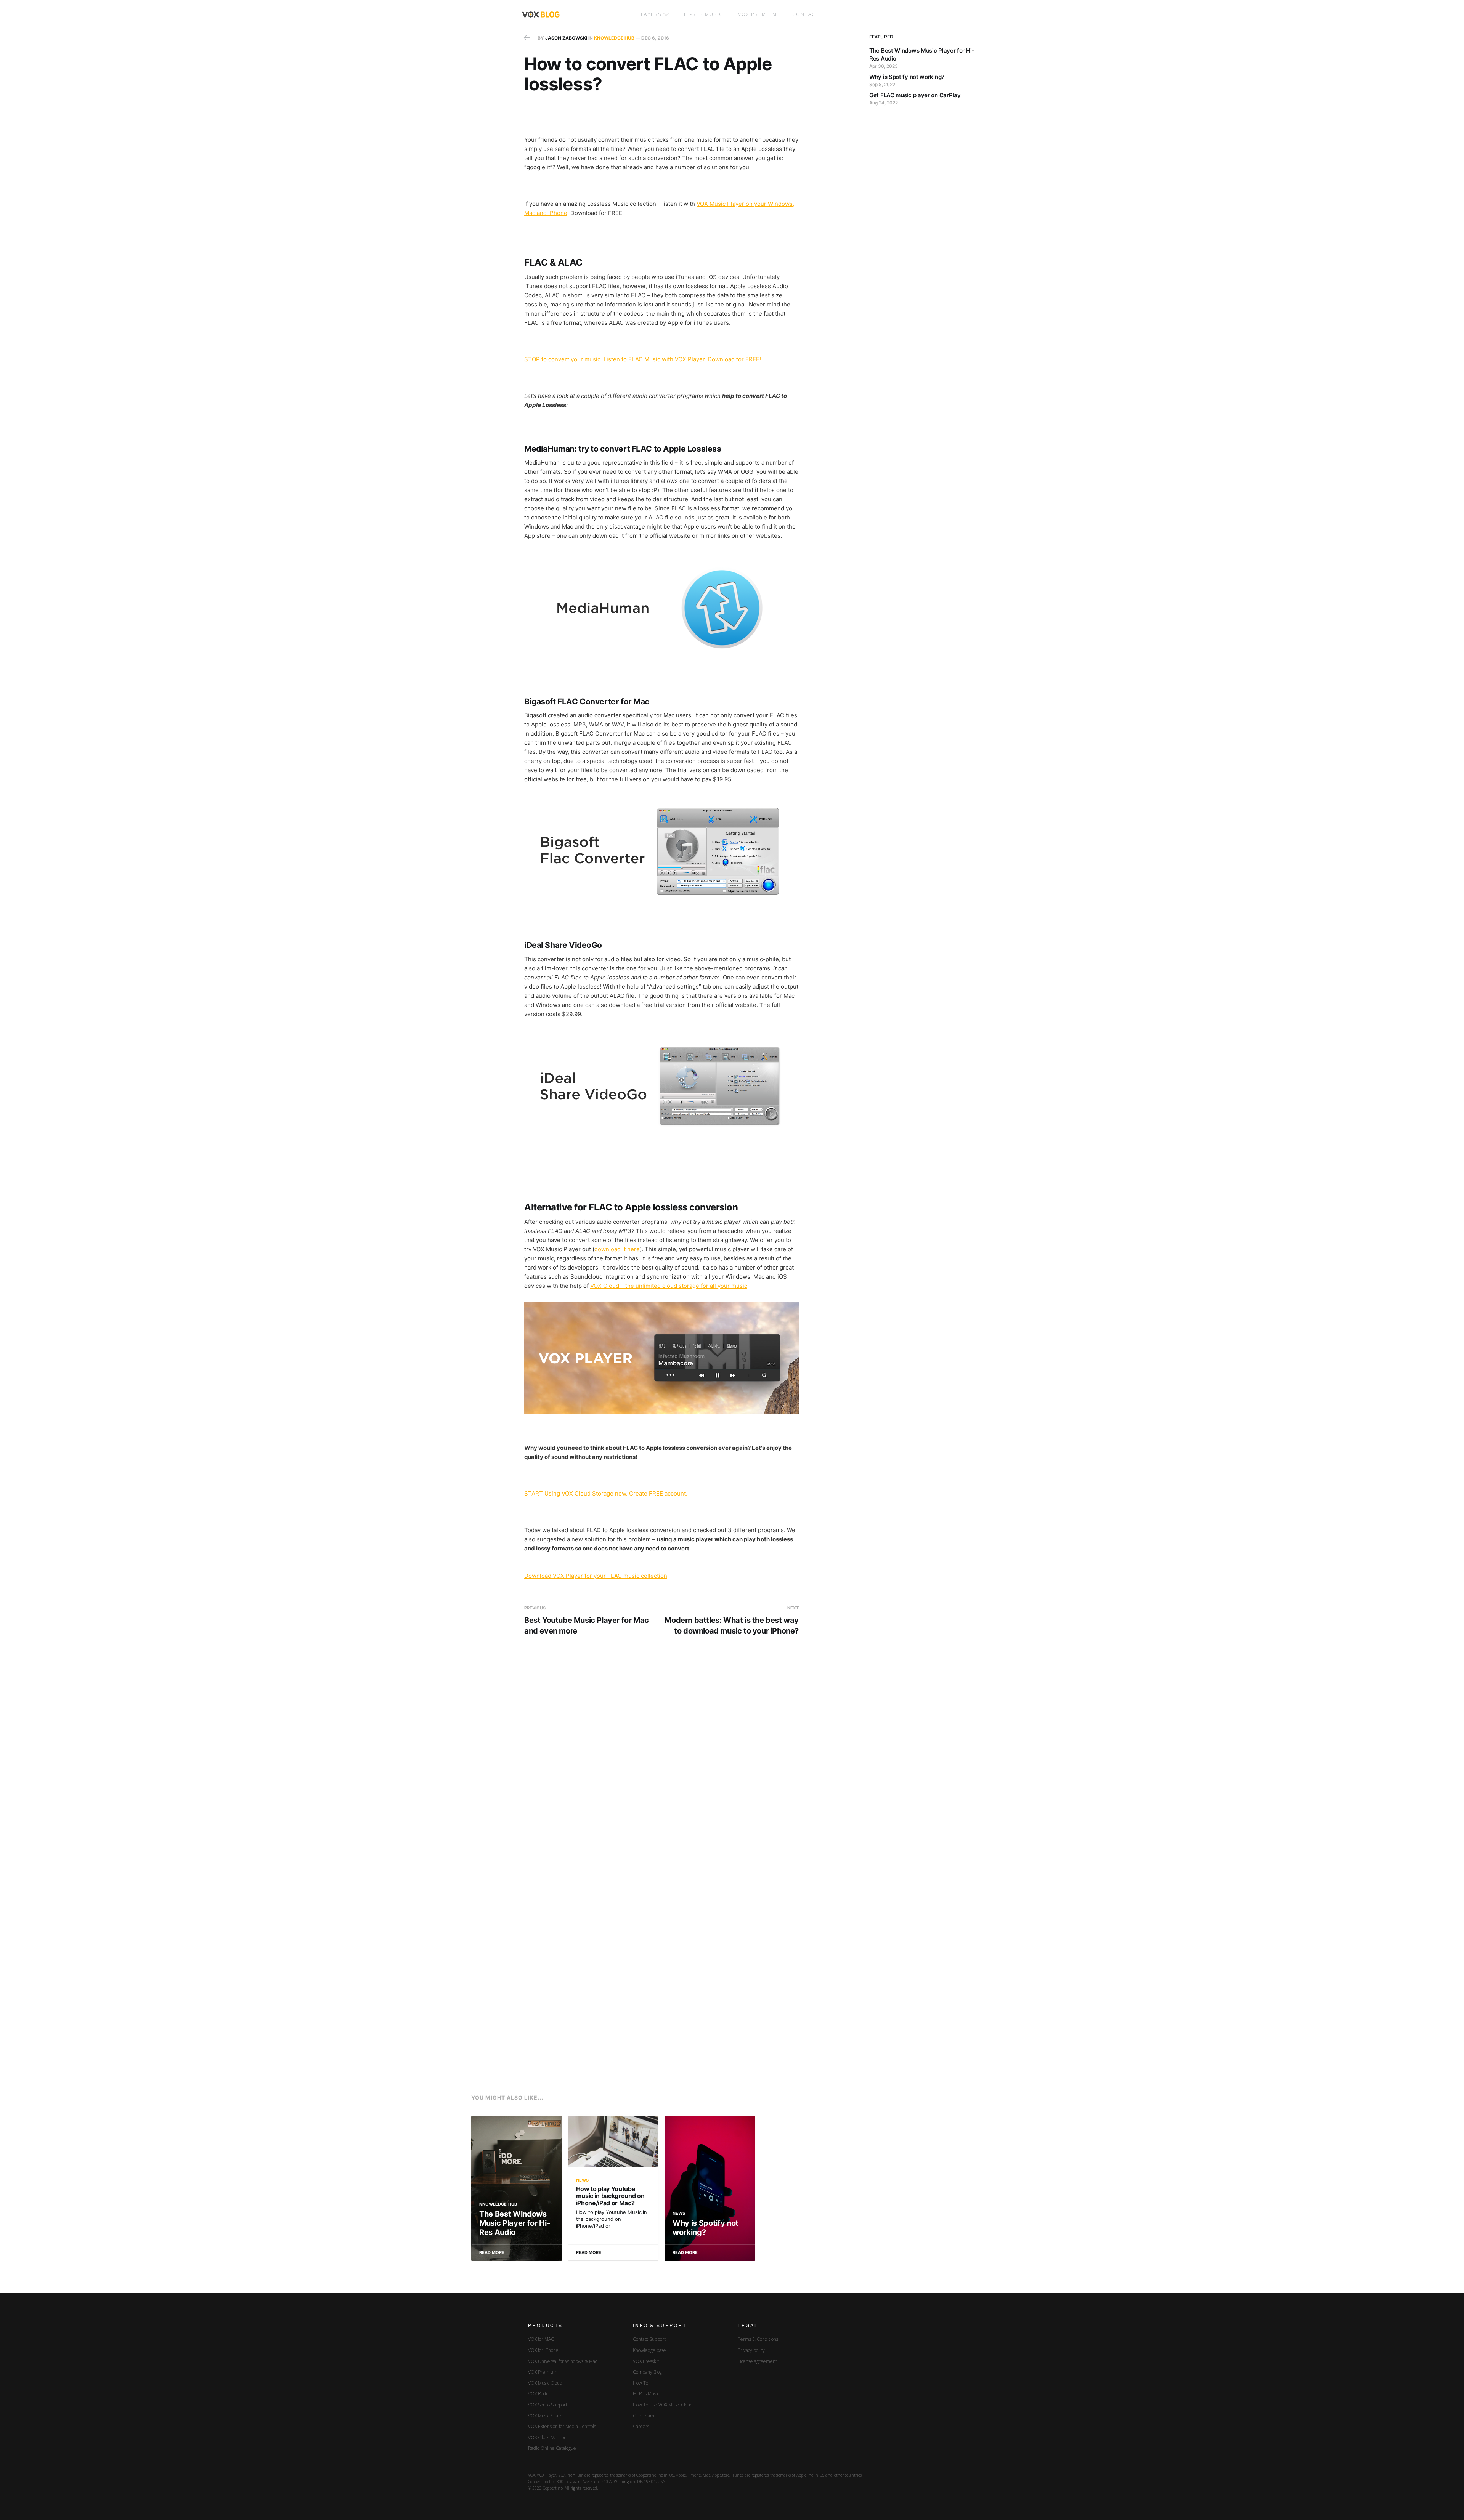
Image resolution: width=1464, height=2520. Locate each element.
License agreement (757, 2361)
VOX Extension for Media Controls (562, 2426)
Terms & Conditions (758, 2339)
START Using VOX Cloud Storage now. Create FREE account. (606, 1493)
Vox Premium (758, 14)
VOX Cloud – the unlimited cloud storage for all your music (669, 1286)
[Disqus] (661, 1765)
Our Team (644, 2416)
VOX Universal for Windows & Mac (563, 2361)
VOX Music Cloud (545, 2383)
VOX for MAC (541, 2339)
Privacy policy (751, 2350)
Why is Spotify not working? (907, 77)
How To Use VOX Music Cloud (663, 2405)
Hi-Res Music (703, 14)
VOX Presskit (646, 2361)
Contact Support (649, 2339)
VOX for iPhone (543, 2350)
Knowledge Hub (614, 38)
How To (640, 2383)
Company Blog (647, 2372)
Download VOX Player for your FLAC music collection (596, 1576)
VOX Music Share (545, 2416)
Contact (806, 14)
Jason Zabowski (566, 38)
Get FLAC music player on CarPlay (915, 95)
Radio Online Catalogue (552, 2448)
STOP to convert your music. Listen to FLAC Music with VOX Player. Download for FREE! (643, 359)
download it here (617, 1249)
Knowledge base (649, 2350)
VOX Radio (539, 2394)
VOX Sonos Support (548, 2405)
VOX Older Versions (548, 2437)
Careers (641, 2426)
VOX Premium (543, 2372)
